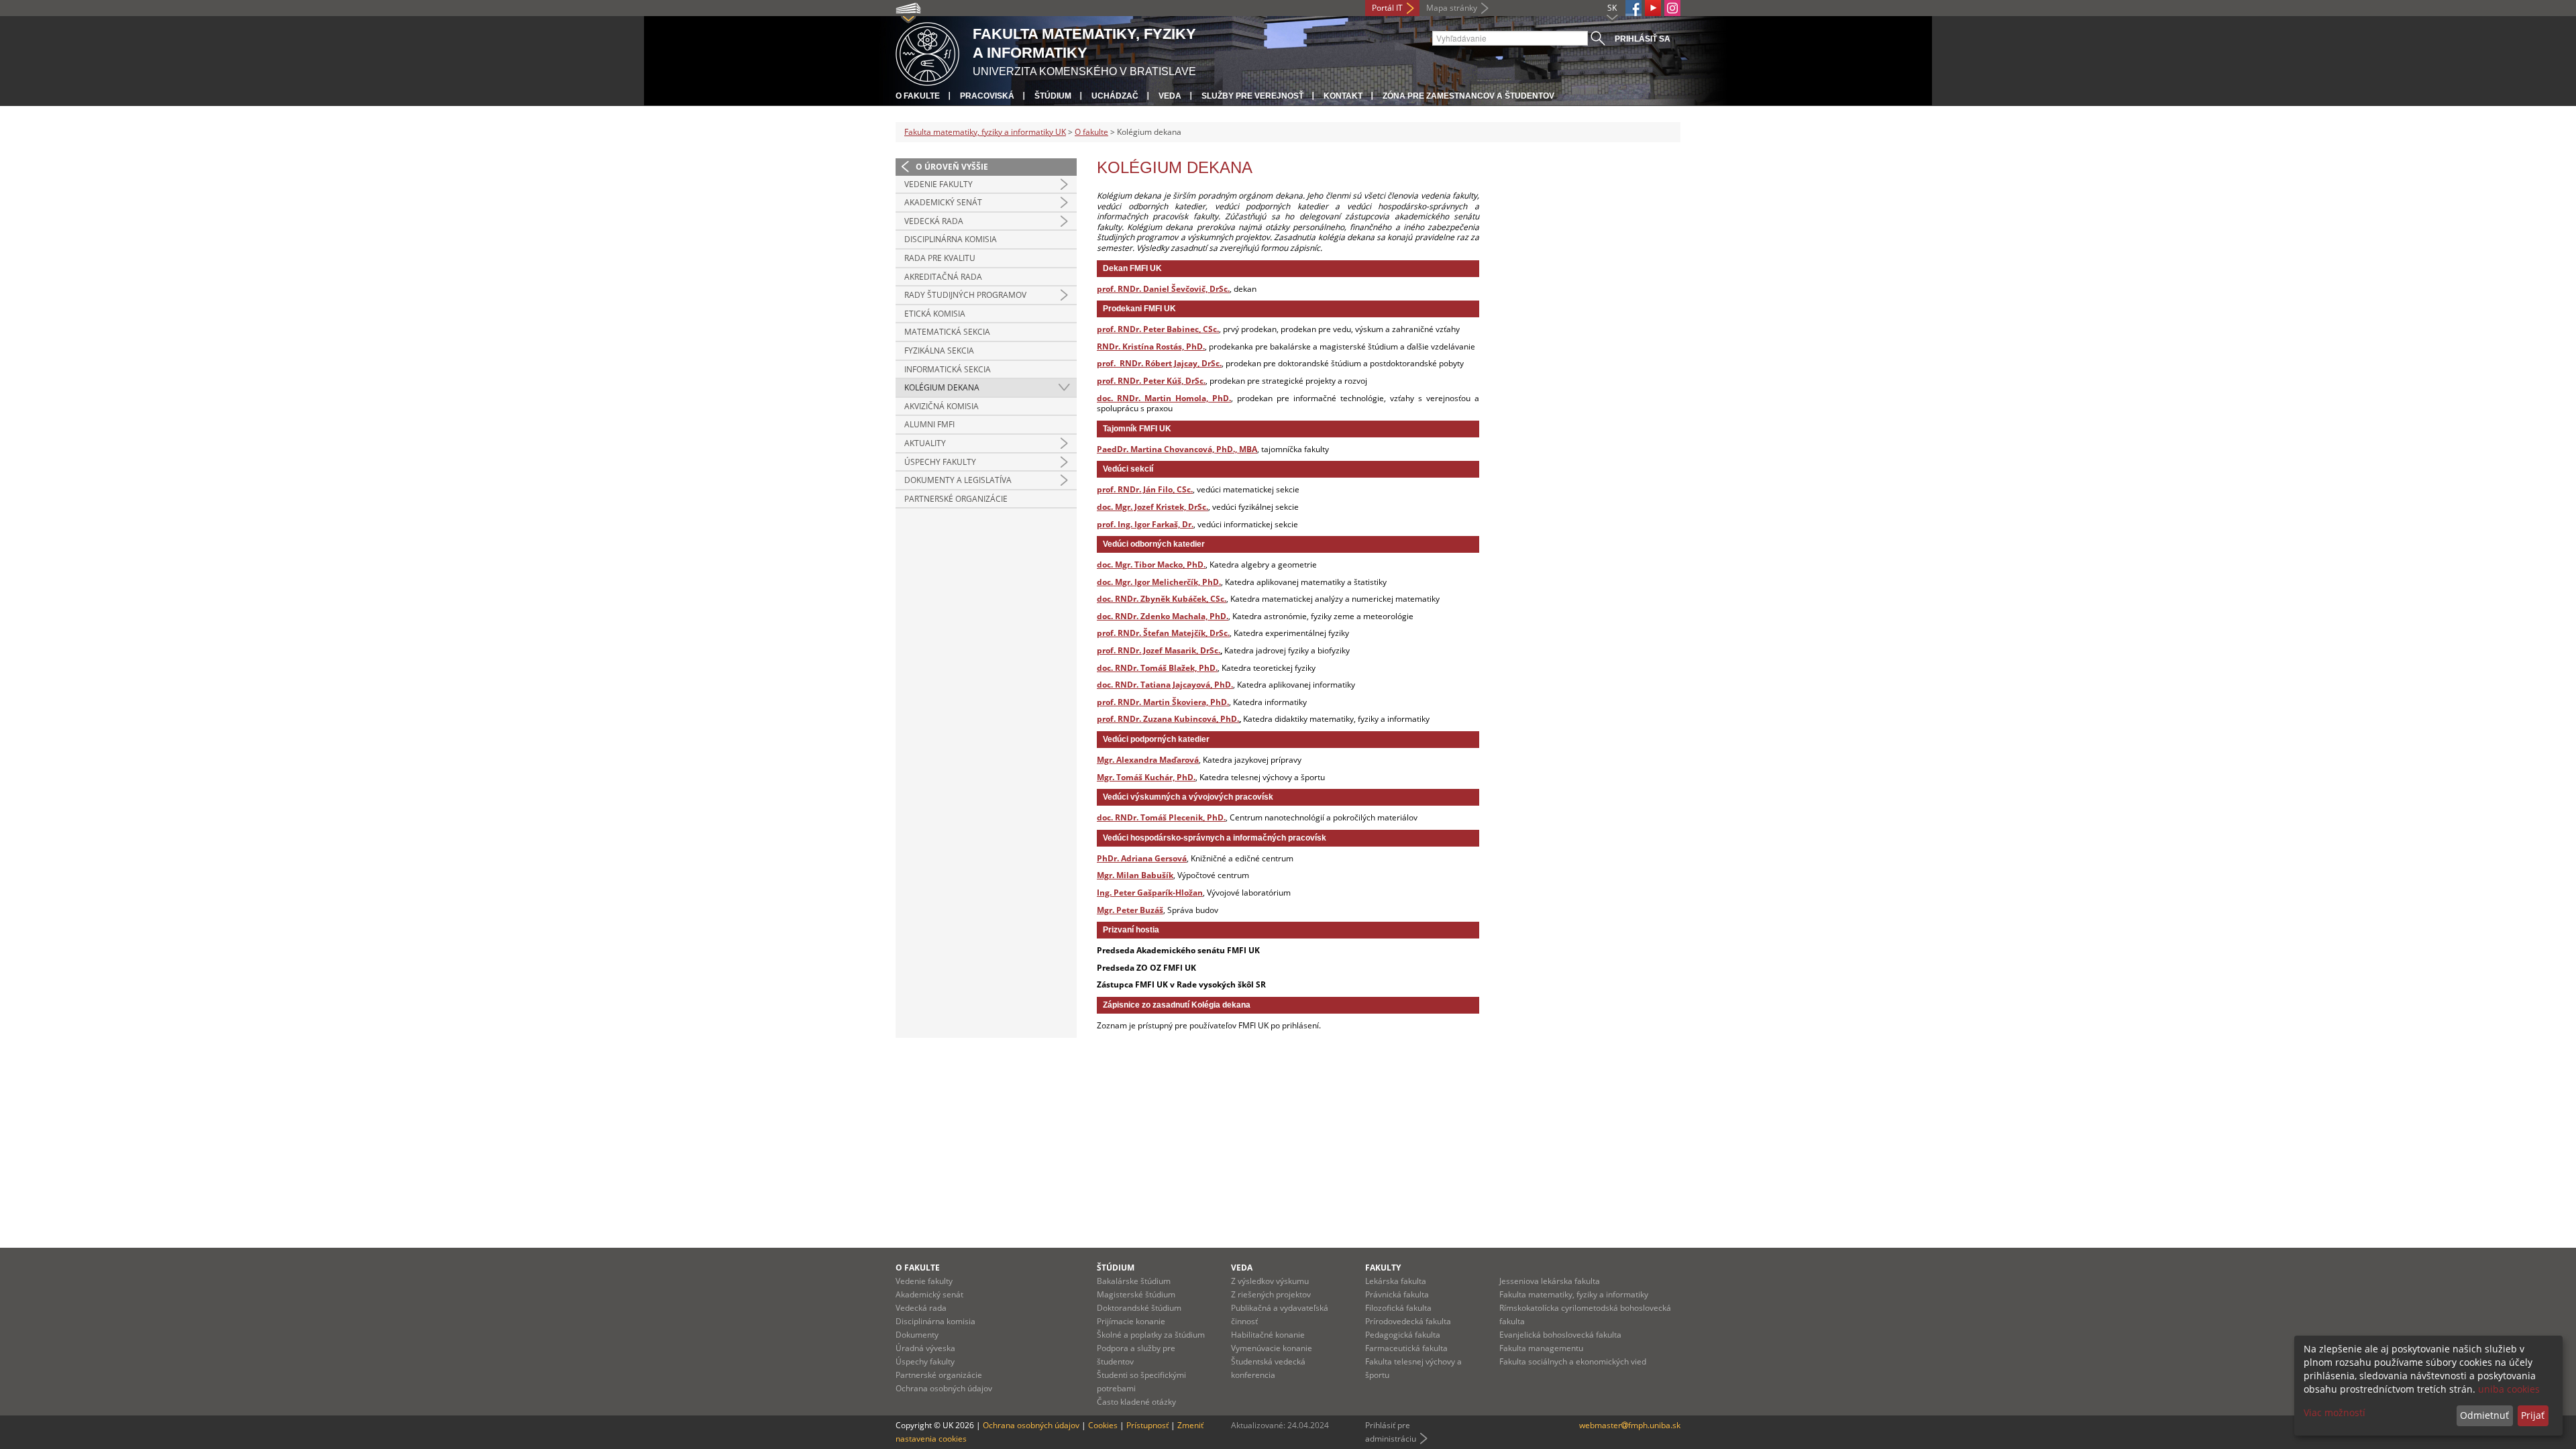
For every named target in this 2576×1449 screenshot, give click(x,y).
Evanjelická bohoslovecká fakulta (1560, 1335)
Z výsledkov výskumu (1270, 1281)
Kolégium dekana (942, 387)
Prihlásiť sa (1643, 39)
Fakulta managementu (1541, 1348)
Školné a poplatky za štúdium (1151, 1335)
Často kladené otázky (1136, 1402)
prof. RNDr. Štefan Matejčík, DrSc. (1163, 633)
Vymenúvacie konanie (1272, 1348)
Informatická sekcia (948, 369)
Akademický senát (943, 202)
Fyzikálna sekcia (939, 351)
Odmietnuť (2484, 1415)
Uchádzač (1115, 96)
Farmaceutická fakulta (1406, 1348)
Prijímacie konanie (1131, 1321)
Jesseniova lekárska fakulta (1550, 1281)
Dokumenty (917, 1335)
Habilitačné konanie (1268, 1335)
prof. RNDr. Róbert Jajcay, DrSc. (1159, 363)
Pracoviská (987, 96)
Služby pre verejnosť (1252, 96)
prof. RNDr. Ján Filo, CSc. (1145, 489)
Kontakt (1343, 96)
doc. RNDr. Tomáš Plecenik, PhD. (1161, 817)
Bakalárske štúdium (1134, 1281)
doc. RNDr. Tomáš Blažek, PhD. (1157, 668)
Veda (1170, 96)
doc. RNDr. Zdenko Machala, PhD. (1163, 616)
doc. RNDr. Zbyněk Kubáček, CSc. (1162, 599)
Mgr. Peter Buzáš (1130, 910)
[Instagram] (1672, 8)
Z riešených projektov (1271, 1294)
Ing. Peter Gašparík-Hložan (1150, 893)
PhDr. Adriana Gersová (1142, 858)
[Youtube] (1653, 8)
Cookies (1103, 1425)
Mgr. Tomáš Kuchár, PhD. (1146, 777)
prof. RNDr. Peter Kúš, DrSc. (1151, 381)
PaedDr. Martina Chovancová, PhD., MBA (1177, 449)
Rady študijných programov (965, 295)
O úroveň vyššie (952, 167)
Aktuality (925, 443)
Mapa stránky (1452, 8)
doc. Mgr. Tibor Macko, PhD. (1151, 565)
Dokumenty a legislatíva (958, 480)
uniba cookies (2509, 1389)
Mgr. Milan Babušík (1135, 875)
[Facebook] (1633, 8)
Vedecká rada (934, 221)
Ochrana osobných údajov (944, 1388)
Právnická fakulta (1397, 1294)
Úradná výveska (925, 1348)
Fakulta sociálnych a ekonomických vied (1573, 1361)
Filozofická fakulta (1398, 1308)
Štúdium (1053, 96)
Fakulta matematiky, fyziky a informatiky (1574, 1294)
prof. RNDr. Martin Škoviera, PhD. (1163, 702)
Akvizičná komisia (942, 406)
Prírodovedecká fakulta (1408, 1321)
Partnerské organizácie (956, 499)
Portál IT (1387, 8)
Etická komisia (935, 314)
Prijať (2533, 1415)
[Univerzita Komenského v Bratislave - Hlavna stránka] (927, 52)
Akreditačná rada (943, 277)
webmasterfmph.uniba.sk (1630, 1425)
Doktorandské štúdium (1139, 1308)
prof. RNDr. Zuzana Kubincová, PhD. (1168, 719)
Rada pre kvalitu (940, 258)
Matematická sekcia (947, 332)
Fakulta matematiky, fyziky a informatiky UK (985, 132)
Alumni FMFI (929, 424)
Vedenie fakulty (938, 184)
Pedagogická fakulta (1403, 1335)
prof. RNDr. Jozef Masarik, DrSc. (1159, 650)
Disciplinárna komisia (951, 239)
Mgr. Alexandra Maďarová (1148, 760)
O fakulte (918, 96)
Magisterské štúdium (1136, 1294)
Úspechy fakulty (940, 462)
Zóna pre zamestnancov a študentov (1468, 96)
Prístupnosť (1147, 1425)
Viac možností (2334, 1412)
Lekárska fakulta (1396, 1281)
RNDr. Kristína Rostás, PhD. (1151, 346)
